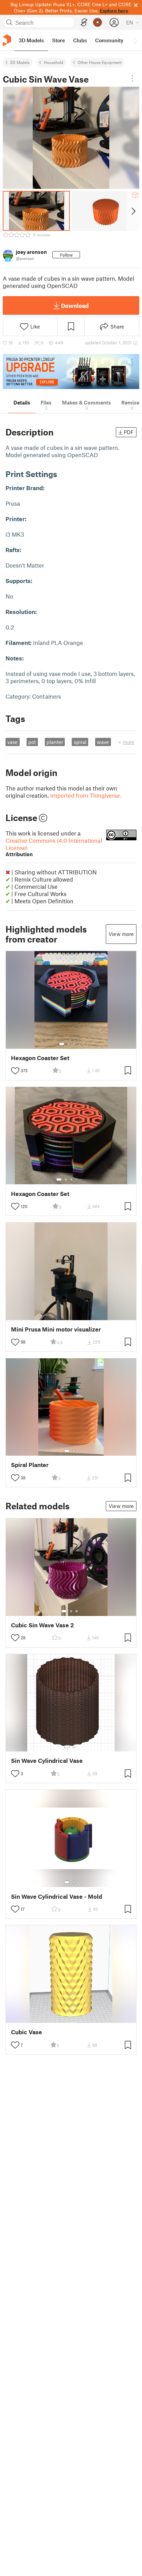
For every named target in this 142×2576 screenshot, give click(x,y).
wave (103, 742)
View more (121, 934)
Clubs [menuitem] (80, 40)
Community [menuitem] (109, 40)
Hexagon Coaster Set (40, 1058)
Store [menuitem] (58, 40)
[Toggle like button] (15, 1071)
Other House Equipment (100, 62)
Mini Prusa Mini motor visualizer (56, 1329)
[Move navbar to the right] (135, 40)
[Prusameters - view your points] (98, 22)
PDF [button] (129, 432)
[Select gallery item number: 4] (80, 1044)
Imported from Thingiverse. (86, 795)
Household (54, 62)
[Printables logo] (7, 40)
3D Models (20, 62)
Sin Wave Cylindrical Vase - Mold (57, 1896)
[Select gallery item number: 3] (74, 1044)
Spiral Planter (30, 1465)
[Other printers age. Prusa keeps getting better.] (71, 371)
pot (32, 742)
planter (55, 742)
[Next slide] (133, 211)
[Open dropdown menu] (132, 78)
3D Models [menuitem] (31, 40)
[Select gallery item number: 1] (62, 1044)
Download (75, 305)
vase (12, 742)
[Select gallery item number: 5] (82, 1179)
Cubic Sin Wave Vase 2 (42, 1625)
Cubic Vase (27, 2032)
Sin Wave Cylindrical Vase (47, 1761)
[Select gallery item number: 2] (69, 1044)
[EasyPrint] (84, 23)
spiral (80, 742)
